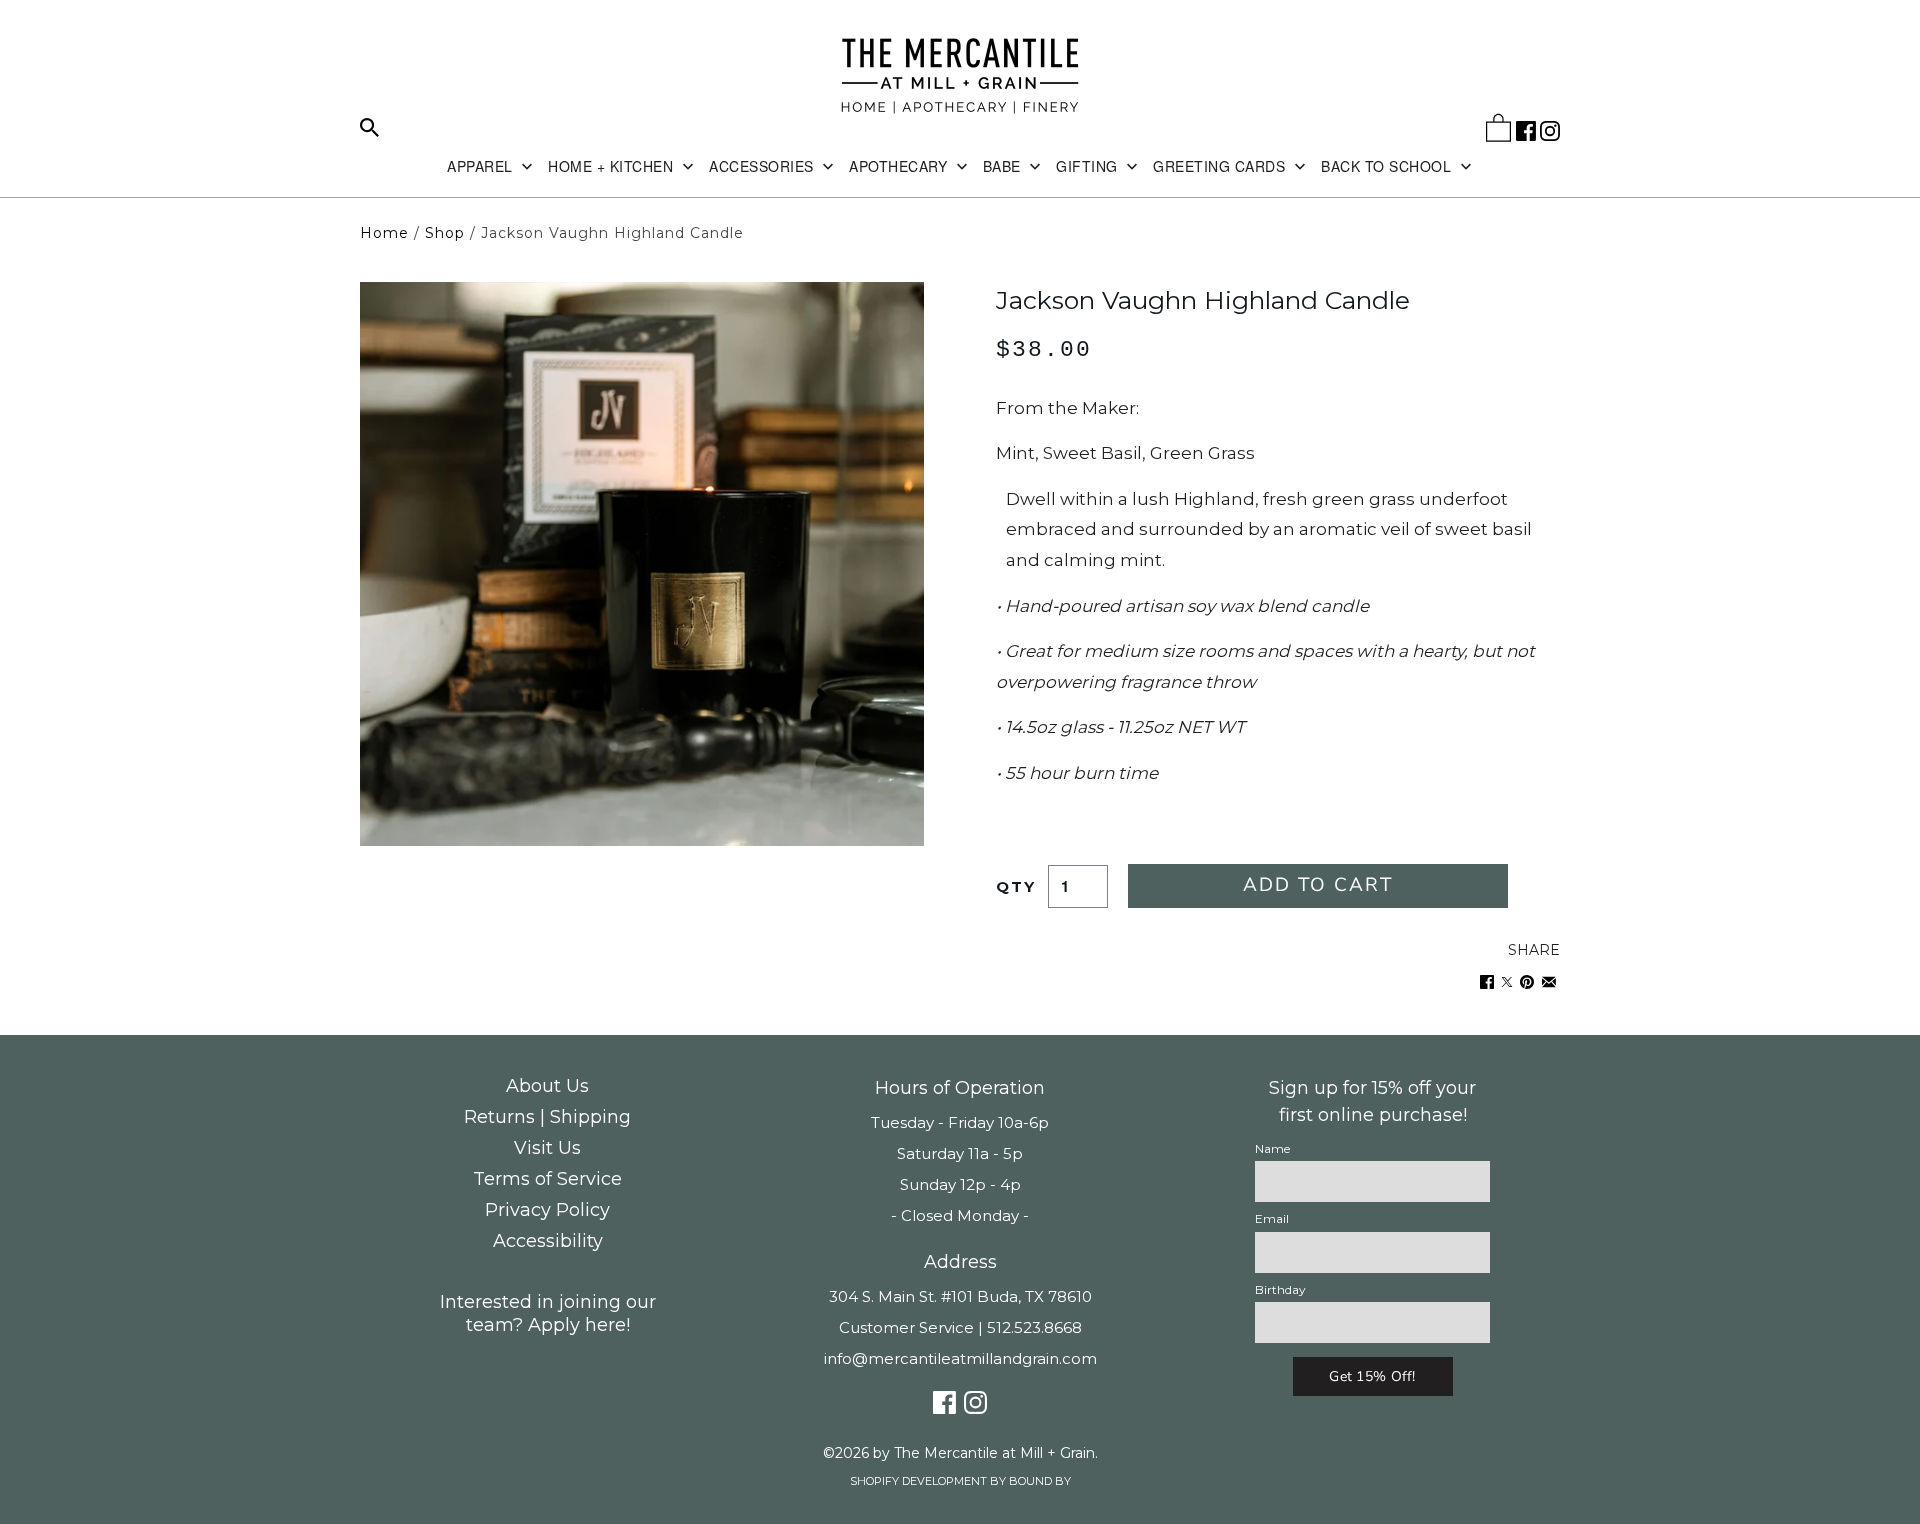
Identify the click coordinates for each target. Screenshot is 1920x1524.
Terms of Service (547, 1179)
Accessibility (548, 1241)
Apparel (482, 166)
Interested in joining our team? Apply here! (548, 1313)
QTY (1016, 886)
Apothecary (900, 166)
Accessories (763, 166)
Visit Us (547, 1148)
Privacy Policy (547, 1210)
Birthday (1280, 1289)
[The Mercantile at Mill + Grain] (960, 76)
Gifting (1089, 166)
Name (1272, 1148)
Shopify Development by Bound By (960, 1481)
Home (384, 233)
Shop (445, 233)
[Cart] (1498, 132)
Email (1272, 1218)
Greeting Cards (1221, 166)
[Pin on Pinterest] (1527, 982)
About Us (547, 1086)
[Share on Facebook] (1487, 982)
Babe (1004, 166)
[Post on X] (1507, 982)
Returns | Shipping (547, 1117)
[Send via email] (1549, 982)
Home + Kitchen (613, 166)
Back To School (1388, 166)
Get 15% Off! (1372, 1376)
